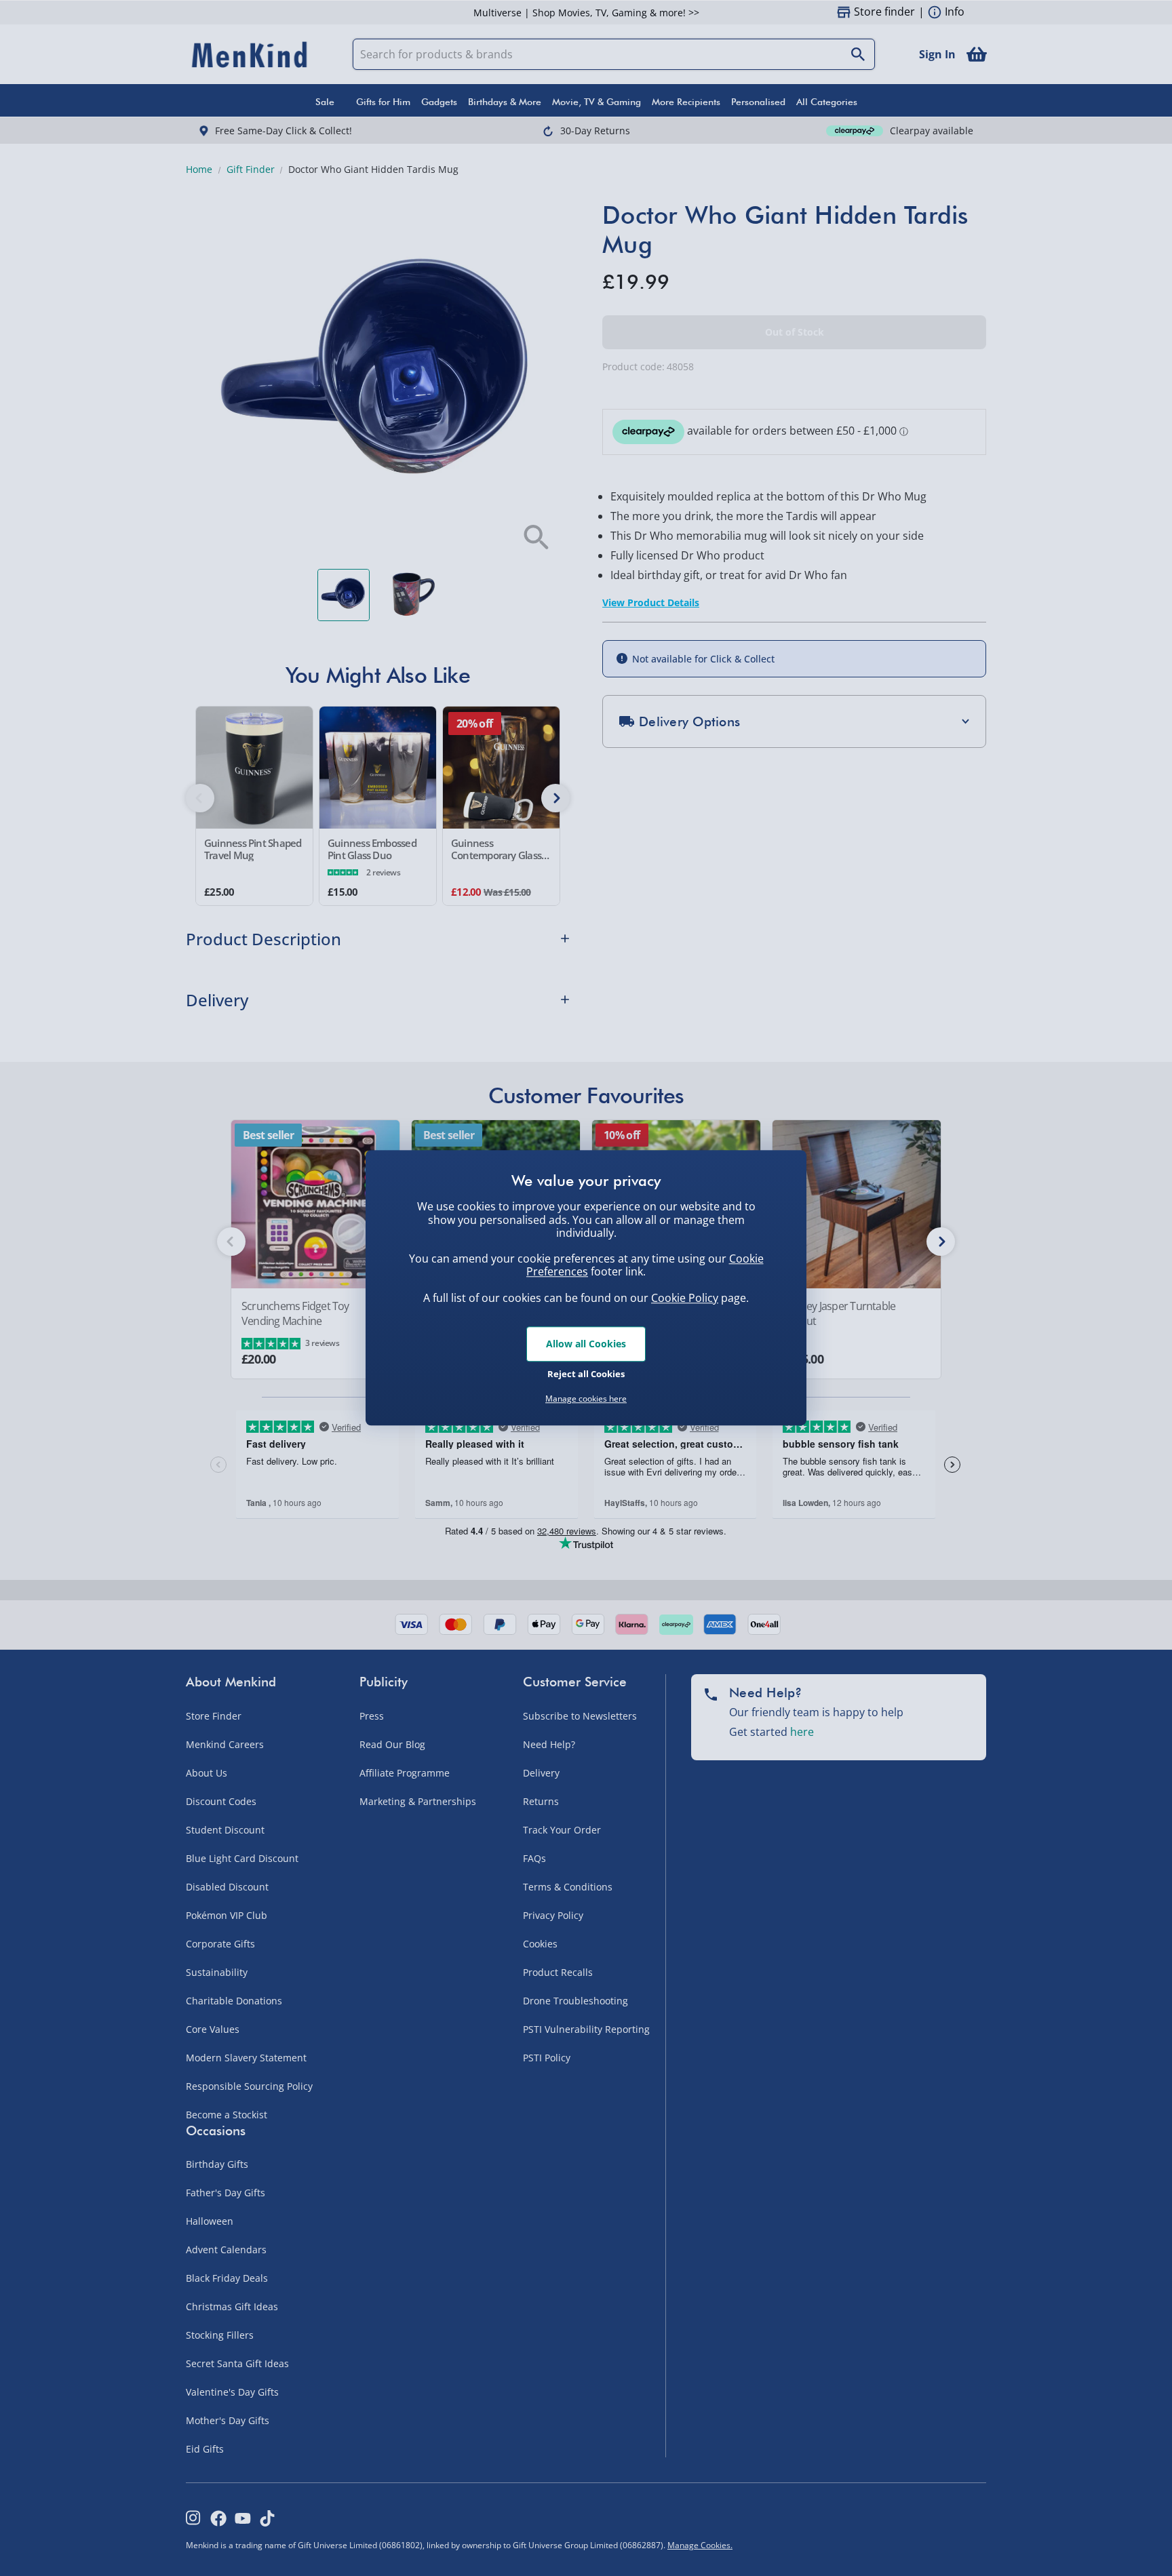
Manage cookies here (586, 1399)
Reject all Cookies (586, 1374)
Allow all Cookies (586, 1344)
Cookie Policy (685, 1298)
